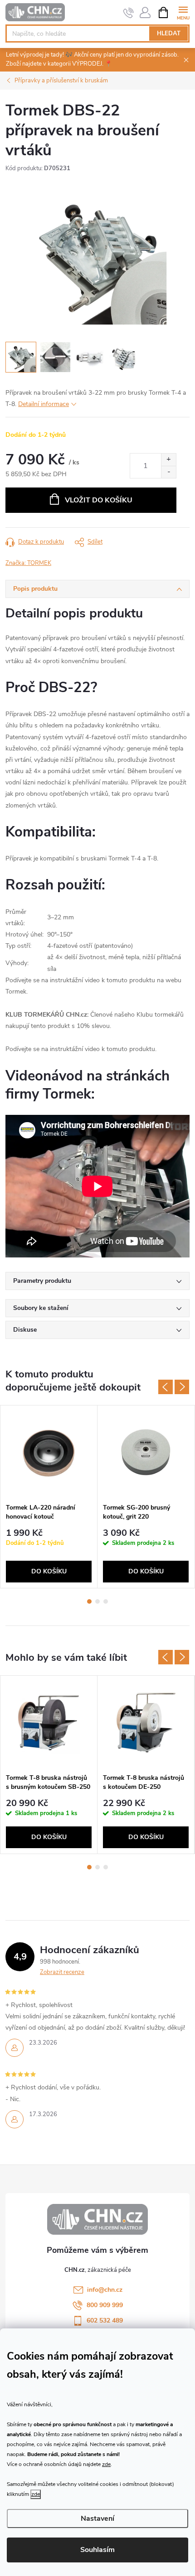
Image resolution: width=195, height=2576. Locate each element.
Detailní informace (44, 404)
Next (182, 1387)
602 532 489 (105, 2320)
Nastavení (97, 2519)
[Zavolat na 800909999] (129, 13)
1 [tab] (89, 1601)
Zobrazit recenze (62, 1972)
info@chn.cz (105, 2290)
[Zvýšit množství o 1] (168, 460)
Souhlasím (97, 2550)
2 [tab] (97, 1601)
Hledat (169, 33)
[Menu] (183, 12)
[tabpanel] (49, 1497)
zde (106, 2464)
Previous (166, 1387)
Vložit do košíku (99, 500)
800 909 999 (105, 2305)
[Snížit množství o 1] (168, 472)
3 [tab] (106, 1601)
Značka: (28, 563)
